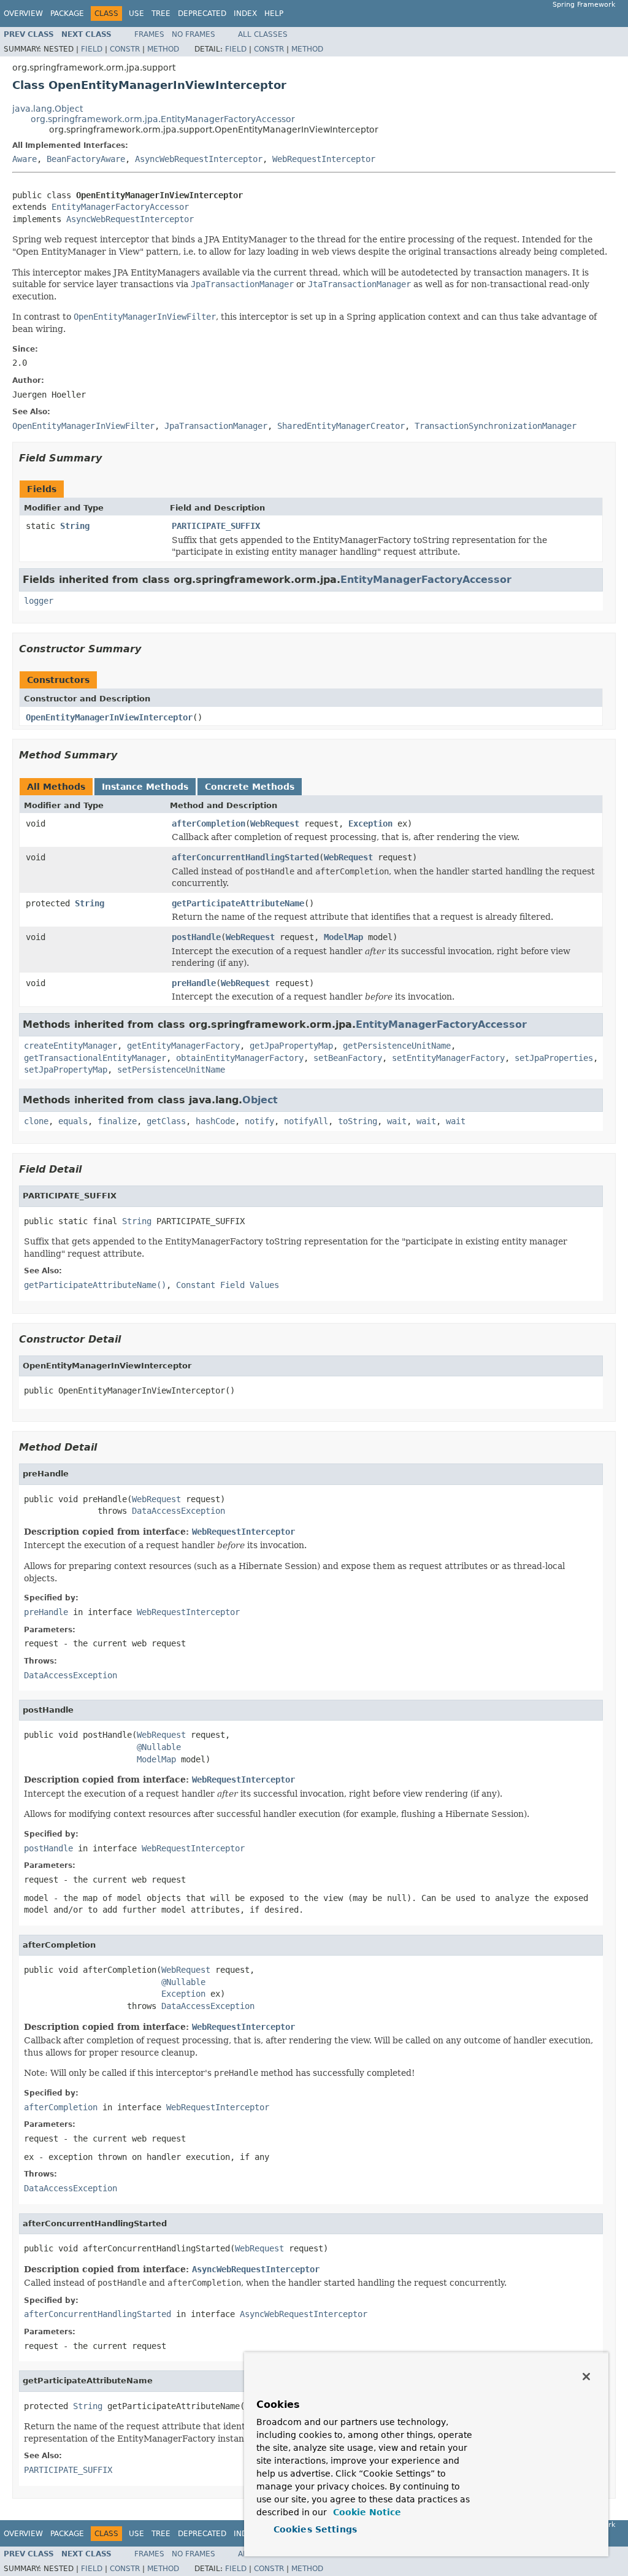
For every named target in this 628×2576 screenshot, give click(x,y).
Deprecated (202, 13)
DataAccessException (178, 1511)
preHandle (194, 983)
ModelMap (343, 937)
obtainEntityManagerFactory (240, 1058)
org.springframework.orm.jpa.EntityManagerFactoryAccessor (163, 119)
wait (397, 1121)
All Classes (263, 34)
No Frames (193, 34)
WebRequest (275, 823)
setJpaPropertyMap (66, 1070)
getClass (166, 1121)
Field (92, 49)
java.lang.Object (48, 109)
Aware (25, 159)
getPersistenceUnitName (397, 1046)
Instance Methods (145, 787)
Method (163, 49)
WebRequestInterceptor (324, 159)
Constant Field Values (228, 1285)
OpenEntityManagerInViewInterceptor (109, 717)
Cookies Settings (315, 2529)
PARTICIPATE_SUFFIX (216, 526)
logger (39, 601)
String (75, 526)
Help (274, 13)
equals (73, 1121)
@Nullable (159, 1747)
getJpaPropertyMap (291, 1046)
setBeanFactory (348, 1058)
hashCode (215, 1121)
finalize (117, 1121)
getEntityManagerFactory (183, 1046)
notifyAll (306, 1121)
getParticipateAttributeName (238, 903)
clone (36, 1121)
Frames (149, 34)
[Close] (586, 2377)
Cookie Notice (366, 2512)
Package (67, 13)
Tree (161, 13)
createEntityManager (71, 1046)
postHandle (196, 937)
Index (245, 13)
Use (136, 13)
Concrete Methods (250, 787)
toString (358, 1121)
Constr (125, 49)
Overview (23, 13)
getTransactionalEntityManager (95, 1058)
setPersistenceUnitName (171, 1070)
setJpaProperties (554, 1058)
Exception (370, 823)
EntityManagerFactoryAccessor (120, 207)
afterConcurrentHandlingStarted (245, 857)
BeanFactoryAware (86, 159)
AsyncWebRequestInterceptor (199, 159)
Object (260, 1100)
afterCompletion (209, 823)
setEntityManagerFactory (448, 1058)
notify (259, 1121)
